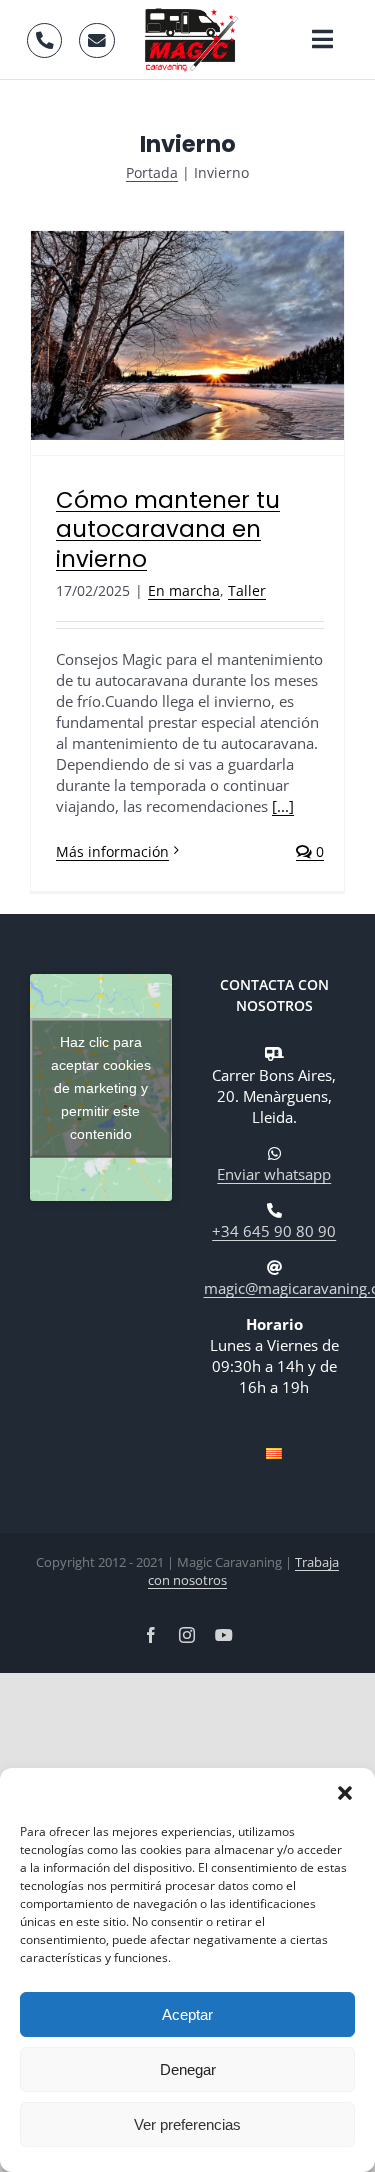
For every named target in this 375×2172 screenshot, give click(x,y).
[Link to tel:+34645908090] (44, 40)
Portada (152, 172)
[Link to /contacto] (96, 40)
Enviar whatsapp (274, 1174)
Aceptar (187, 2014)
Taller (247, 590)
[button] (345, 1793)
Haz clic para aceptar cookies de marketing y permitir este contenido (101, 1087)
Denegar (188, 2069)
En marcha (184, 590)
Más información (112, 851)
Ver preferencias (187, 2124)
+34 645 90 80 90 (274, 1231)
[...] (283, 806)
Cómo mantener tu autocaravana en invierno (168, 529)
